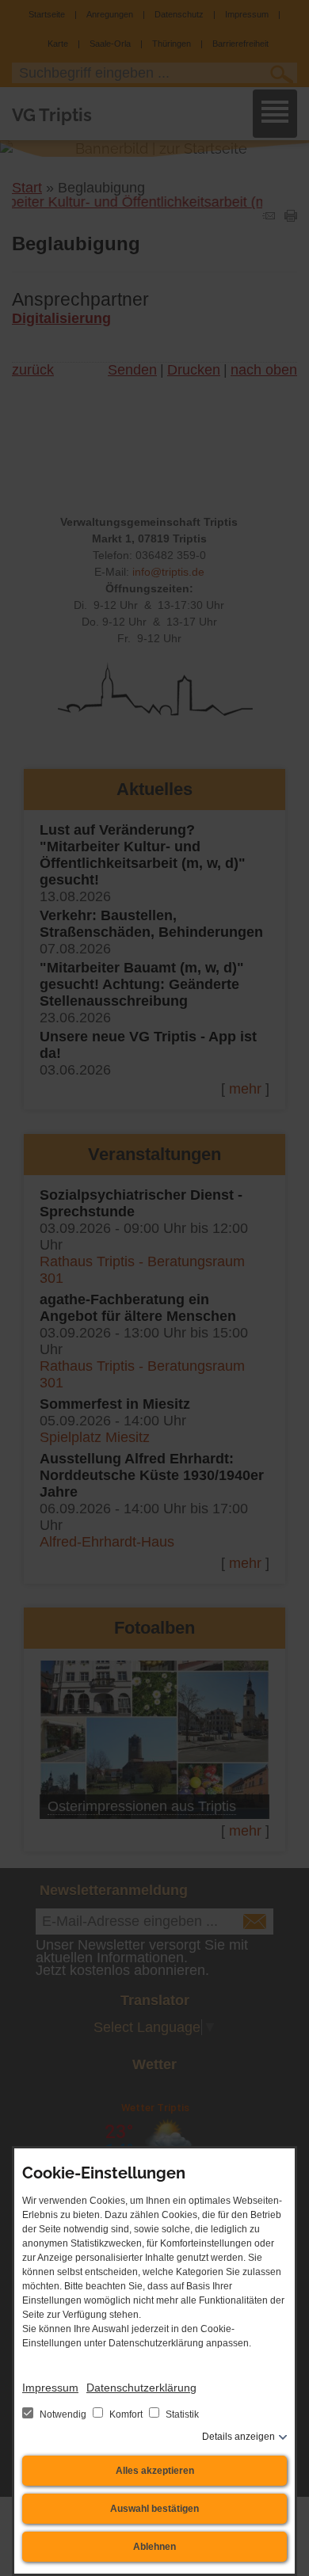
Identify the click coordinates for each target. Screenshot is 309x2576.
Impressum (50, 2388)
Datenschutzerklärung (141, 2388)
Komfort (126, 2414)
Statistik (181, 2414)
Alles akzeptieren (155, 2471)
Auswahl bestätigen (154, 2509)
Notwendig (63, 2414)
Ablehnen (154, 2547)
